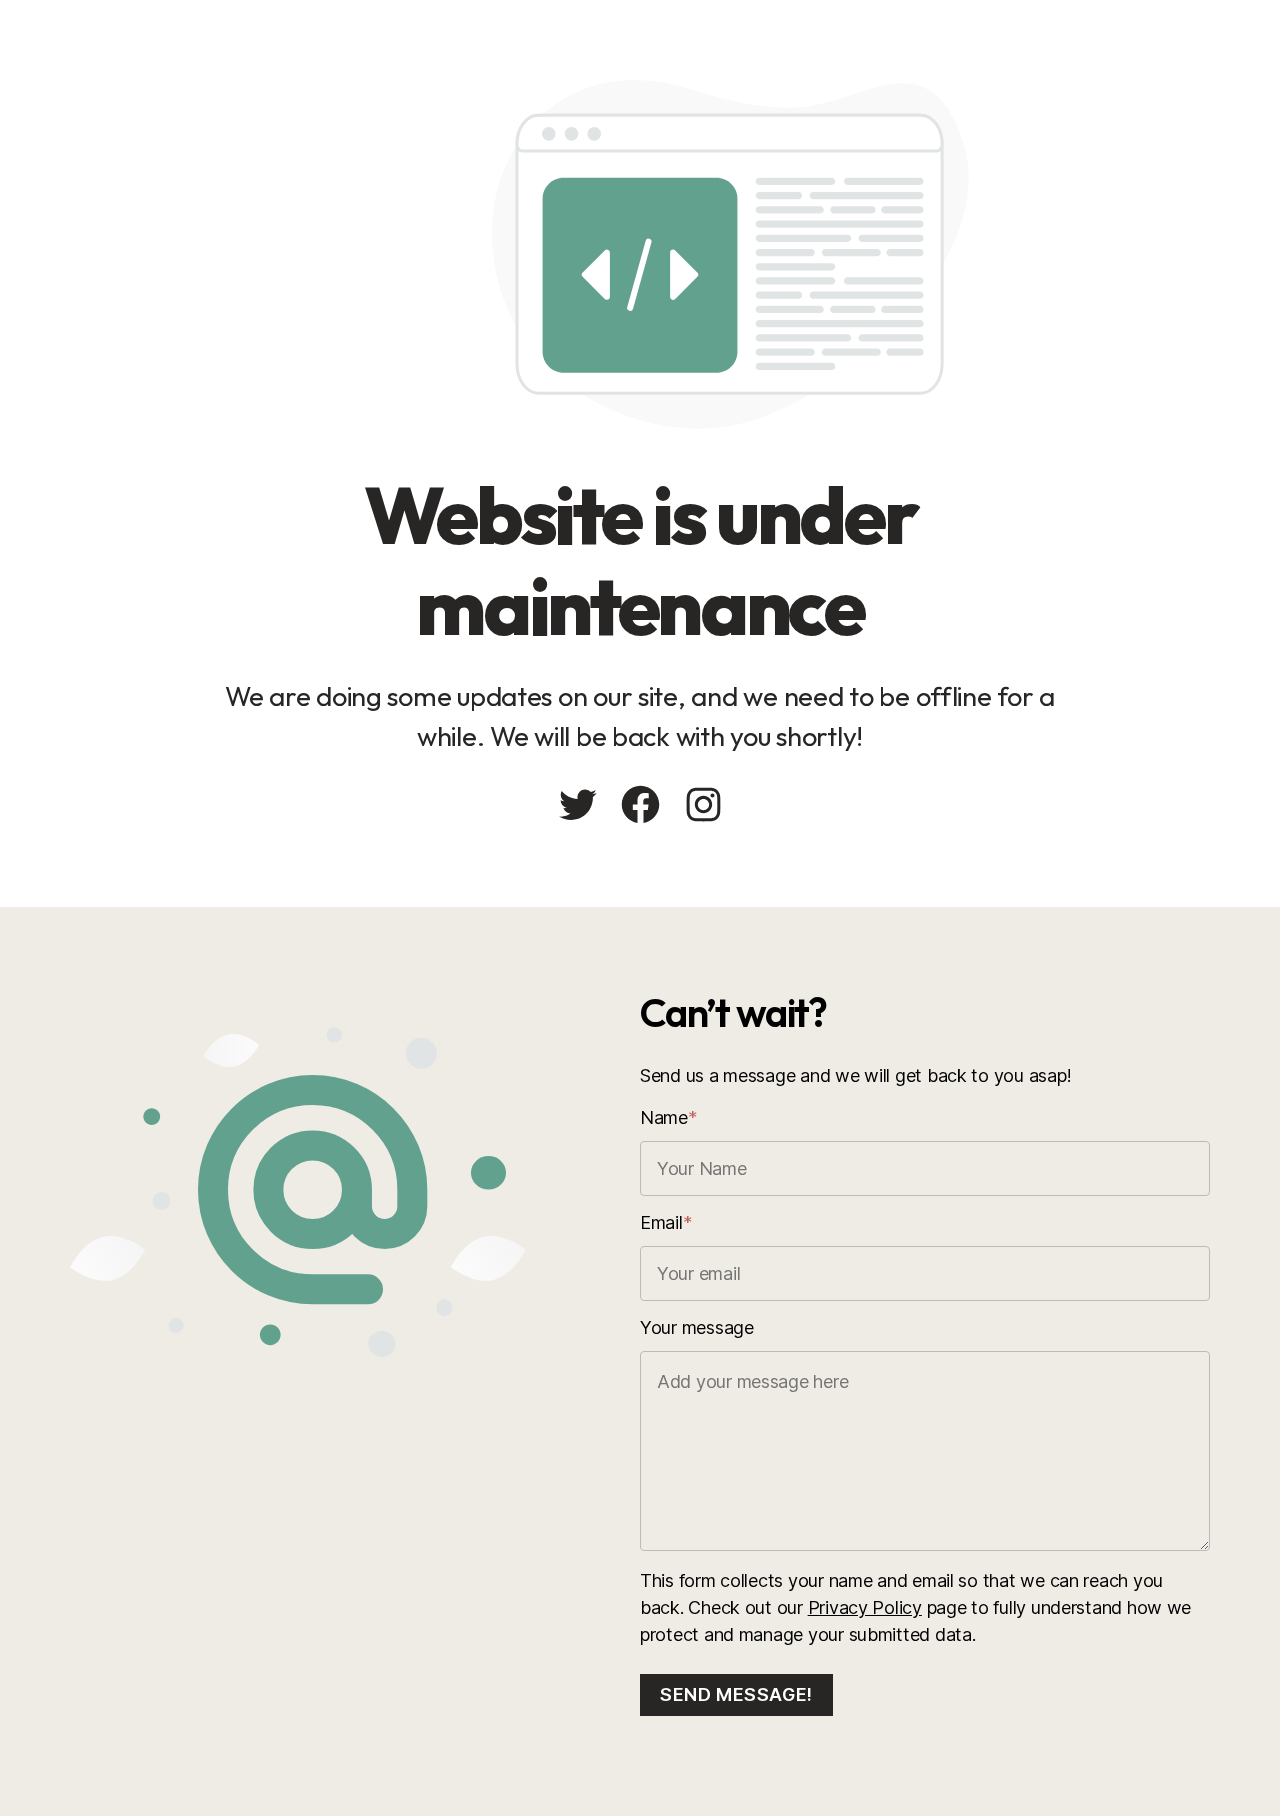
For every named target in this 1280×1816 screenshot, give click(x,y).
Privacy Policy (865, 1607)
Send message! (736, 1694)
